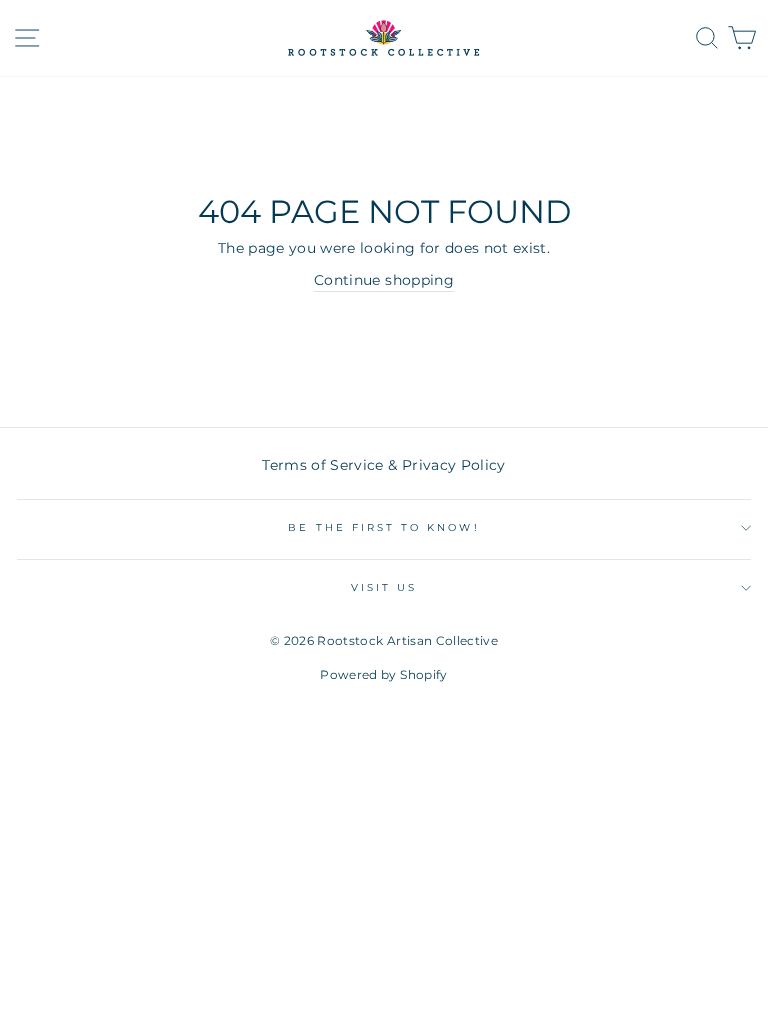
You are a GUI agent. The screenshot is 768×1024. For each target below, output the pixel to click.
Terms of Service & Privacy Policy (383, 465)
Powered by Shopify (383, 674)
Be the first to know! (383, 527)
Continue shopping (384, 280)
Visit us (384, 587)
